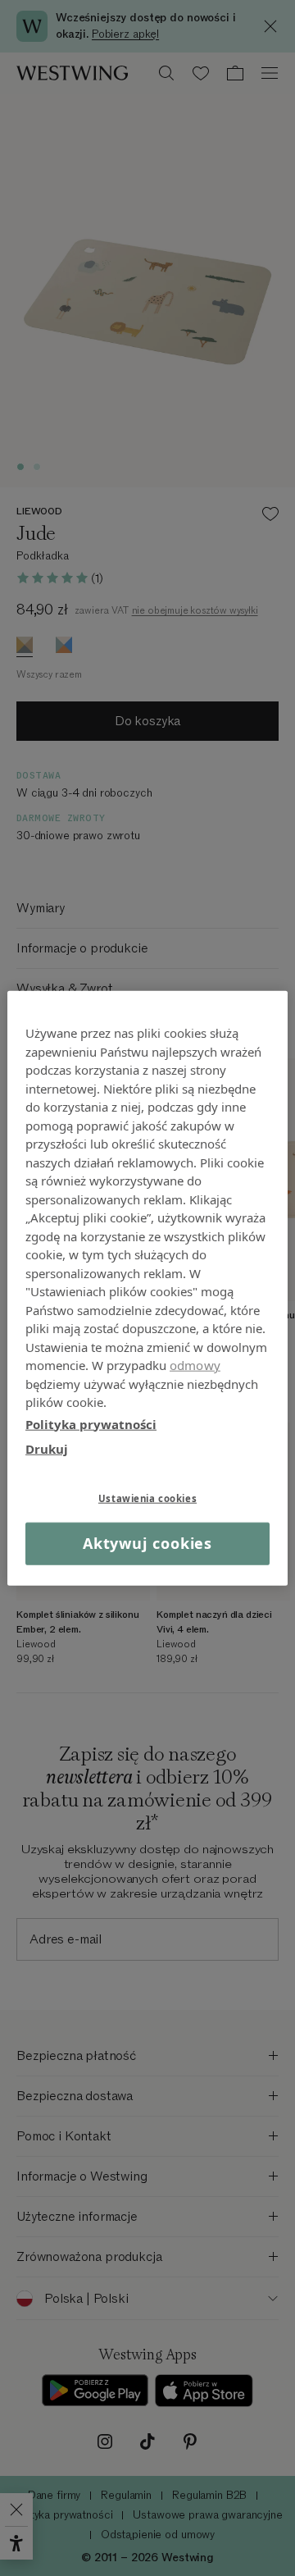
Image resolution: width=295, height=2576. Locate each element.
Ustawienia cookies (147, 1498)
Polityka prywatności (91, 1423)
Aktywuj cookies (148, 1543)
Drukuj (47, 1449)
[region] (147, 1288)
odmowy (195, 1365)
